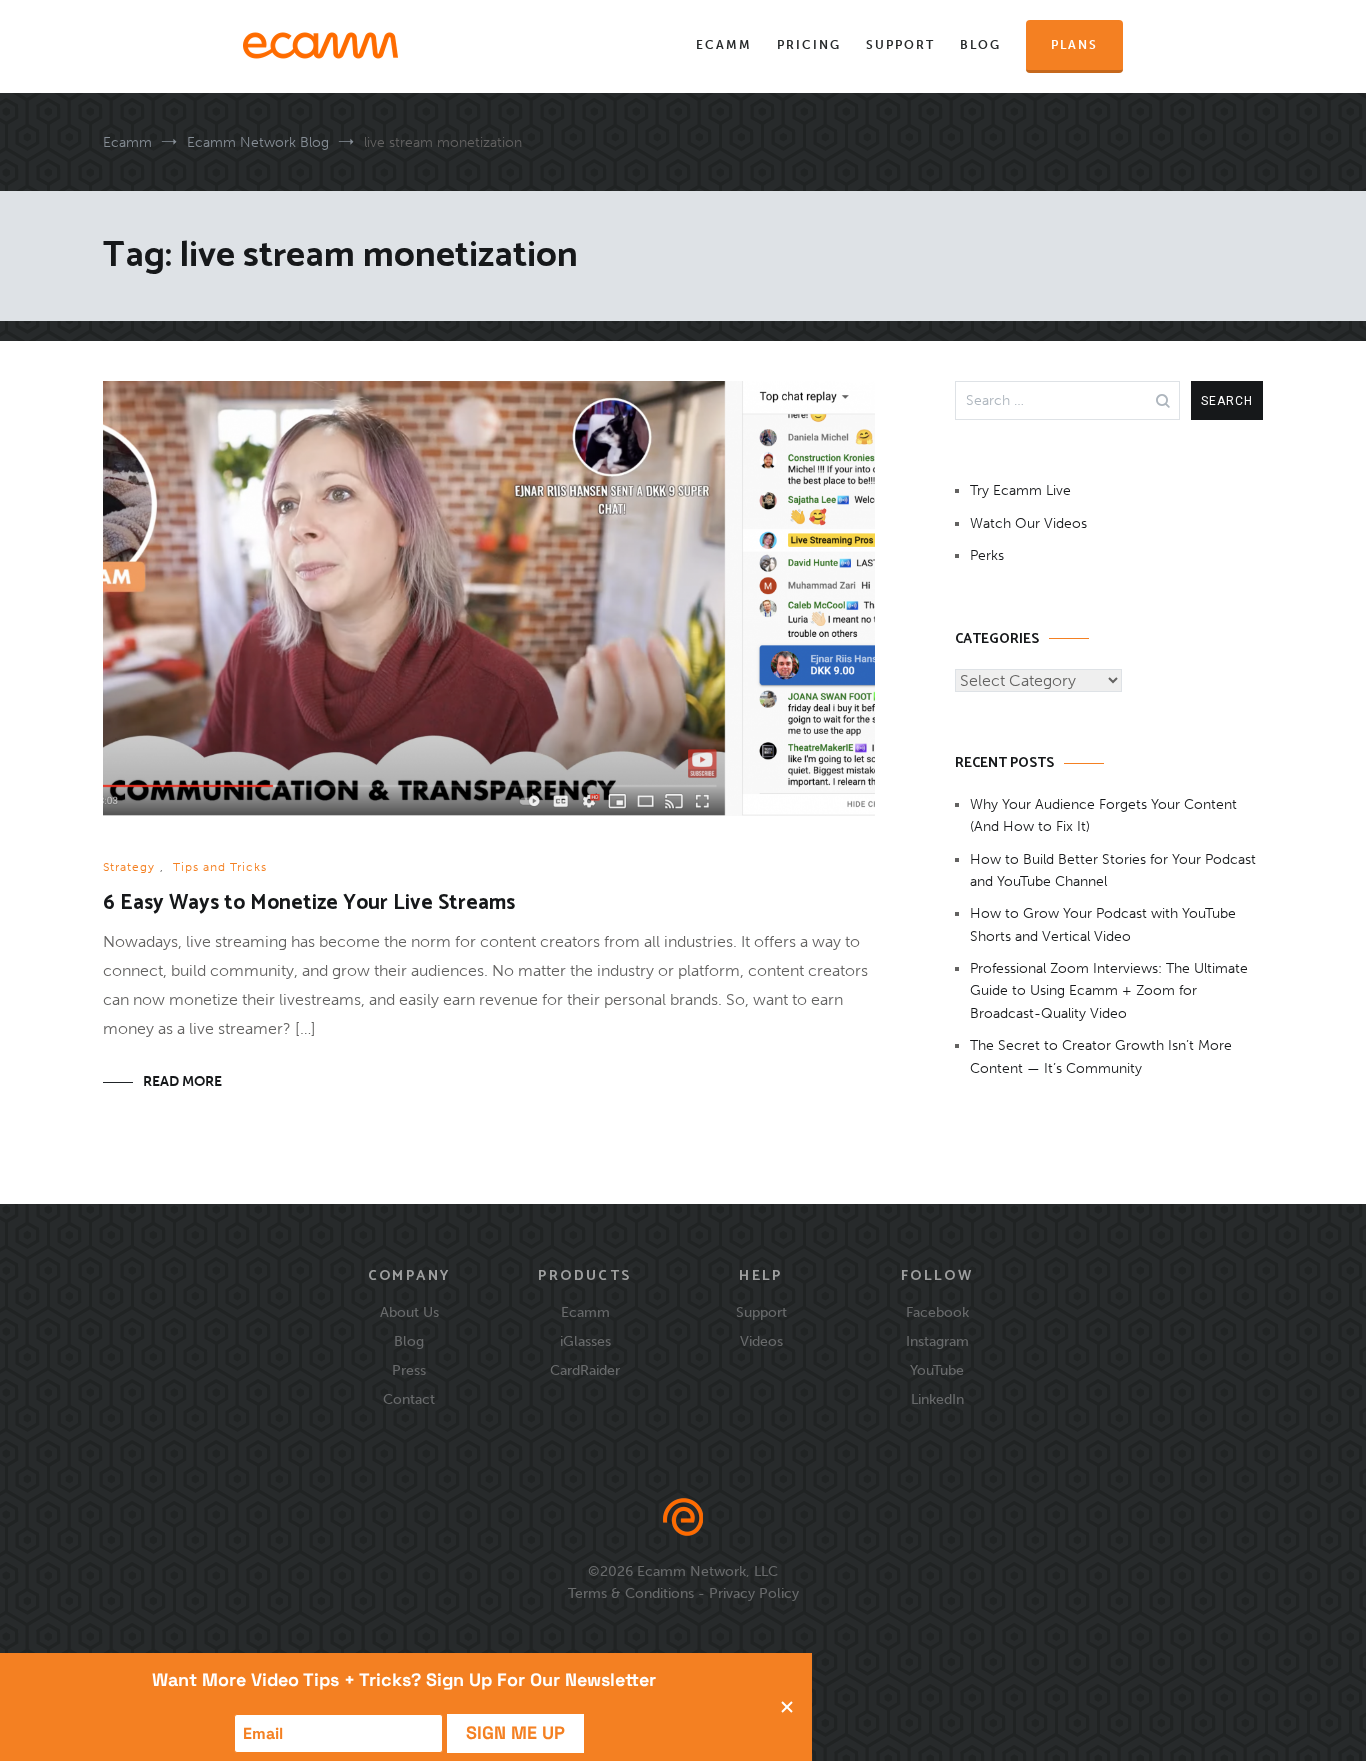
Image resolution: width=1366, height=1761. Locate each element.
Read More (182, 1081)
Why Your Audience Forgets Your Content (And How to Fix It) (1103, 815)
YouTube (937, 1370)
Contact (409, 1399)
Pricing (809, 45)
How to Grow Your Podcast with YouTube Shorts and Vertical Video (1103, 924)
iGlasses (585, 1341)
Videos (761, 1341)
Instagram (937, 1341)
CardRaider (585, 1370)
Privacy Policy (754, 1593)
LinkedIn (937, 1399)
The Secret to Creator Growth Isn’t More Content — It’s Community (1101, 1056)
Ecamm (724, 45)
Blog (980, 45)
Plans (1074, 45)
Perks (987, 555)
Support (900, 45)
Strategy (129, 867)
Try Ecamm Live (1020, 490)
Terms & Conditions (631, 1593)
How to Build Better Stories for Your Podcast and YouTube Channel (1113, 870)
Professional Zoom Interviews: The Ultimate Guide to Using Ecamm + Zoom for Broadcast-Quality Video (1109, 991)
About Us (409, 1312)
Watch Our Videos (1028, 523)
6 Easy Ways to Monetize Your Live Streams (309, 903)
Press (409, 1370)
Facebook (937, 1312)
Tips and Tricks (220, 867)
